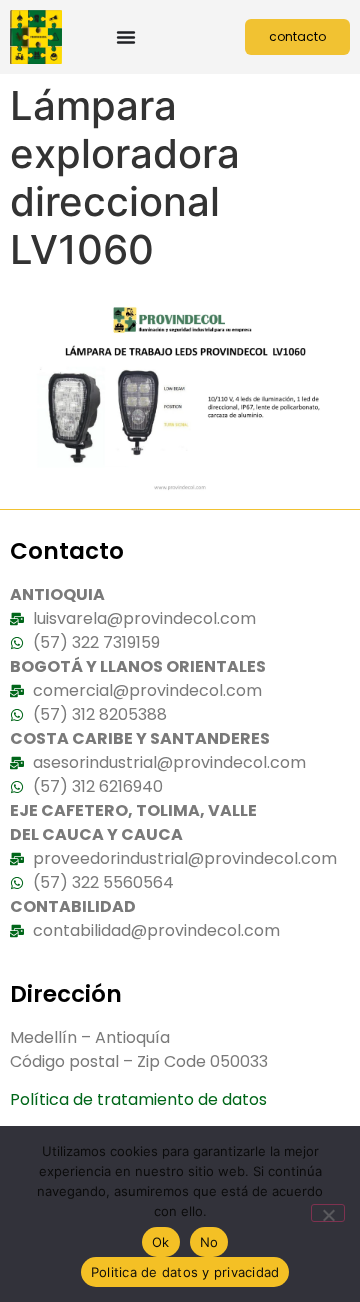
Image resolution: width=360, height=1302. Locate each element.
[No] (328, 1213)
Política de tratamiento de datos (138, 1099)
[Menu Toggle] (126, 37)
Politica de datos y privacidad (185, 1272)
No (209, 1242)
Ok (161, 1242)
